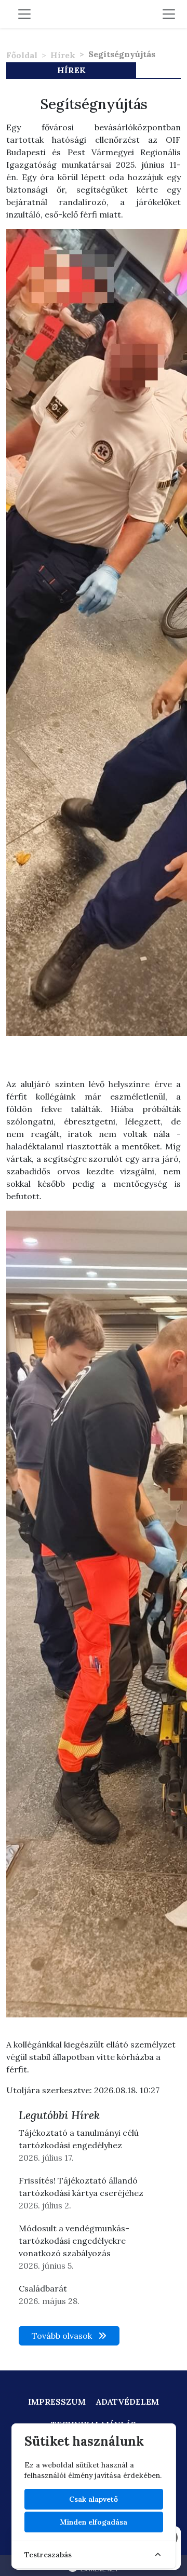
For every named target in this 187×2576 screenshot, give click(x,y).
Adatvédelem (128, 2402)
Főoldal (22, 55)
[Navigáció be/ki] (169, 14)
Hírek (63, 55)
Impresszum (57, 2402)
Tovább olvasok (63, 2336)
